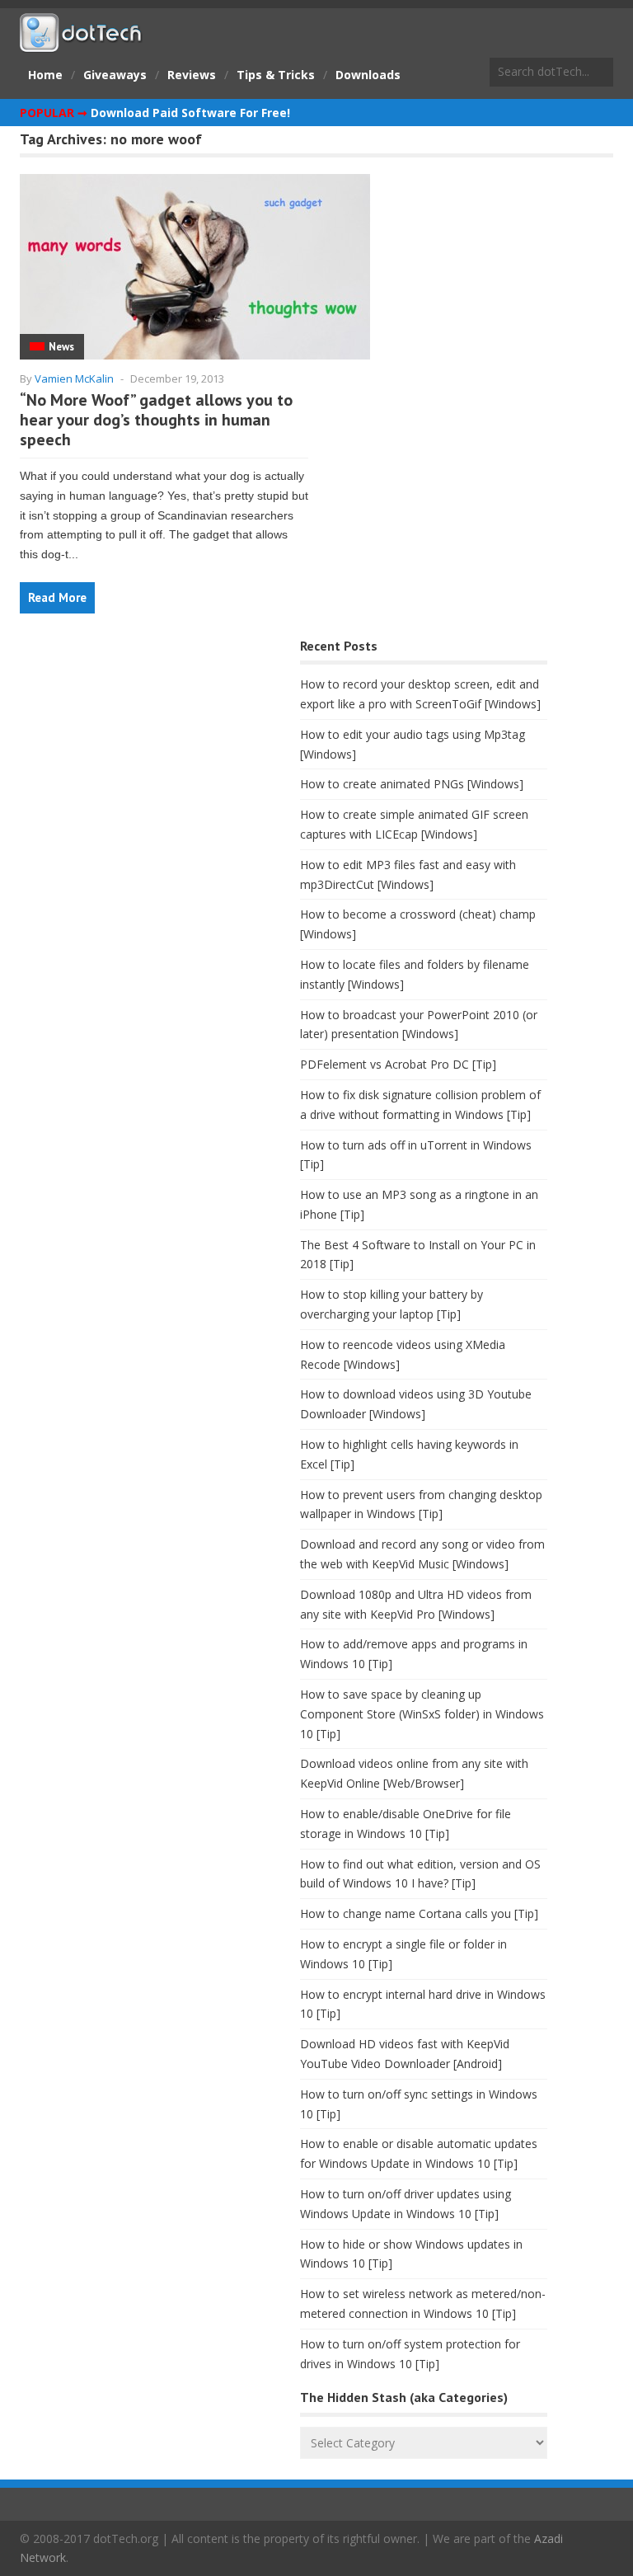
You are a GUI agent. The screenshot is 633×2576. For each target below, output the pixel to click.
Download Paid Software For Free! (190, 113)
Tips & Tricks (276, 75)
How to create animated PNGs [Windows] (412, 784)
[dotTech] (82, 44)
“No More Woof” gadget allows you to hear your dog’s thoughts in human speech (156, 420)
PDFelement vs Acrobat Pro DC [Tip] (398, 1064)
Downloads (368, 75)
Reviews (192, 75)
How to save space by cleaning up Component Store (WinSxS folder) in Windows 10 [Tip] (422, 1714)
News (61, 347)
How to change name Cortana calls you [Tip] (419, 1913)
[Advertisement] (143, 764)
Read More (57, 597)
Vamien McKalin (74, 378)
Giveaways (115, 75)
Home (45, 75)
